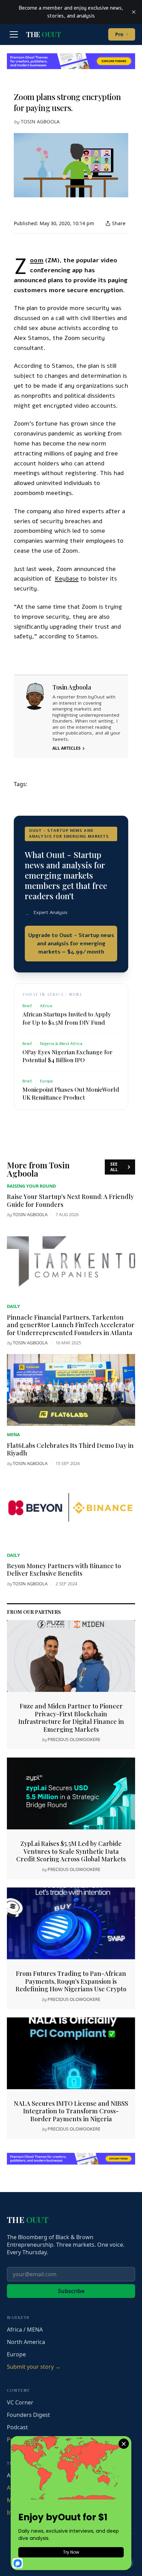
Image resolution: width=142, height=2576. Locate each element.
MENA (13, 1434)
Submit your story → (34, 2367)
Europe (16, 2354)
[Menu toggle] (14, 34)
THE (43, 34)
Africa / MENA (25, 2330)
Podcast (17, 2427)
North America (26, 2342)
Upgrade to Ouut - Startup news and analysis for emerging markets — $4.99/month (71, 944)
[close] (134, 12)
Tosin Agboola (40, 122)
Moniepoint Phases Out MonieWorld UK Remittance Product (71, 1093)
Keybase (67, 579)
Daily (13, 1306)
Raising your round (31, 1186)
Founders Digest (28, 2415)
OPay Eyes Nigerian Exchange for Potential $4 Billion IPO (67, 1056)
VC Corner (20, 2402)
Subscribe (71, 2291)
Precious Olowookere (74, 1739)
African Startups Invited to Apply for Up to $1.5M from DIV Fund (67, 1018)
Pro (122, 34)
